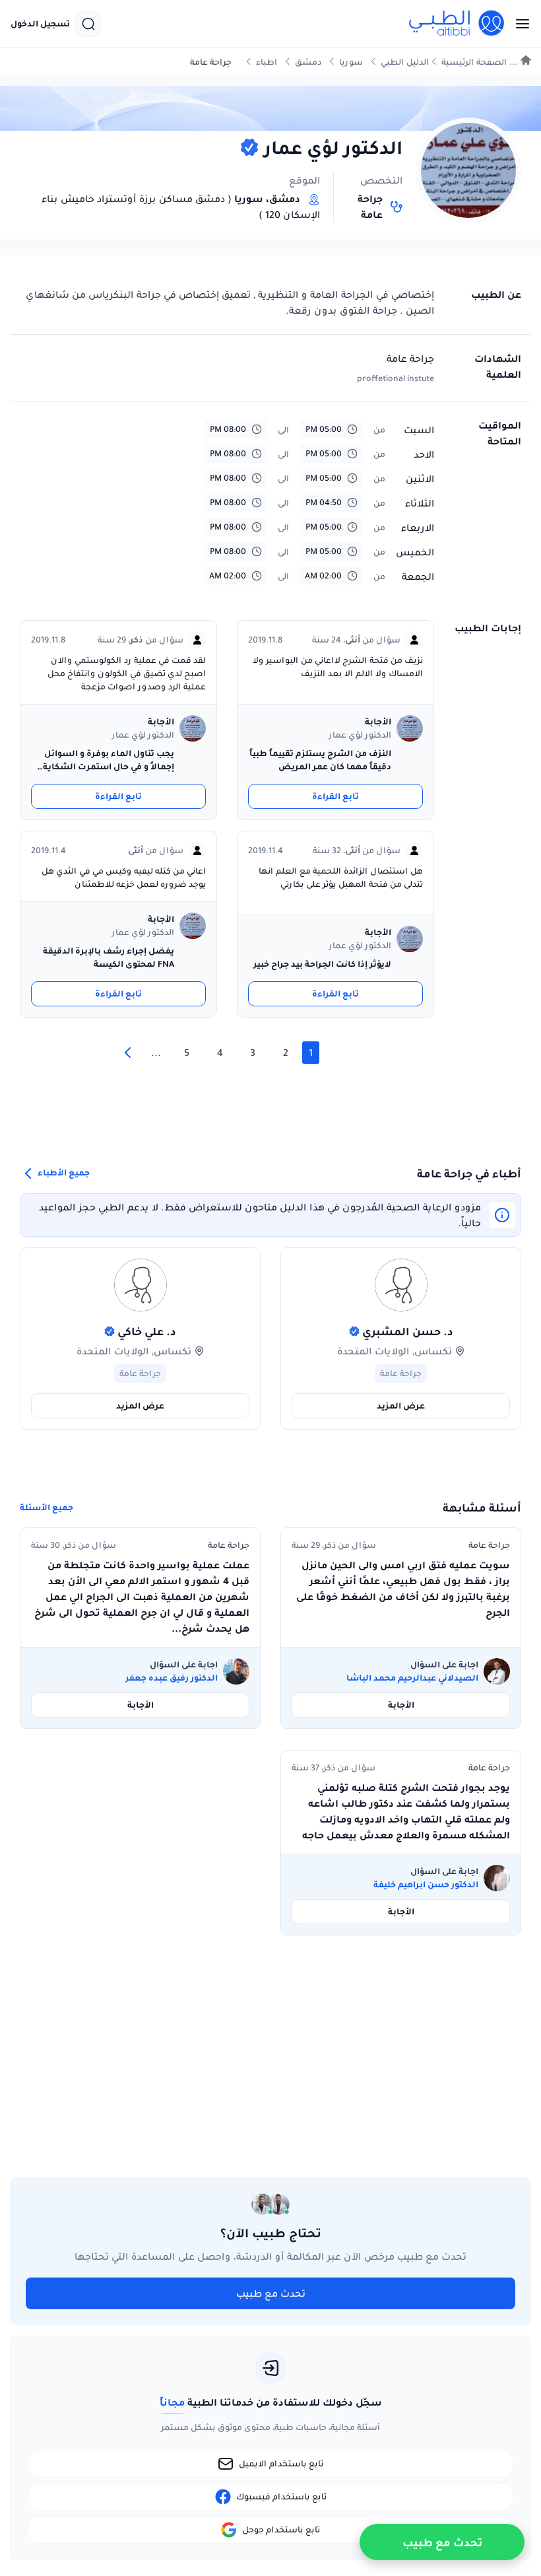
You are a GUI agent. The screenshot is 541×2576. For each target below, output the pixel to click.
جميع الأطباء (63, 1173)
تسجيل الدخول (40, 24)
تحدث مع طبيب (271, 2293)
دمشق (308, 62)
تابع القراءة (335, 796)
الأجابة (401, 1705)
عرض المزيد (401, 1406)
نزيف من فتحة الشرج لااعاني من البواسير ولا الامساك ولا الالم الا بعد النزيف (338, 667)
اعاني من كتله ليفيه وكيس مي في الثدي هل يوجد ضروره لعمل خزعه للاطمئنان (124, 877)
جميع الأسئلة (47, 1508)
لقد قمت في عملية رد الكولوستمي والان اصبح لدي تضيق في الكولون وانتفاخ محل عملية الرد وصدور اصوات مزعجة (127, 673)
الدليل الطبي (405, 62)
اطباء (267, 62)
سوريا (351, 62)
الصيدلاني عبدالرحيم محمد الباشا (412, 1678)
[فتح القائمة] (519, 24)
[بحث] (88, 24)
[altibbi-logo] (457, 24)
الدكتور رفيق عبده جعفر (172, 1678)
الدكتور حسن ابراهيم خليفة (426, 1885)
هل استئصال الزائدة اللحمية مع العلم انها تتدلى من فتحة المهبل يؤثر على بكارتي (341, 877)
